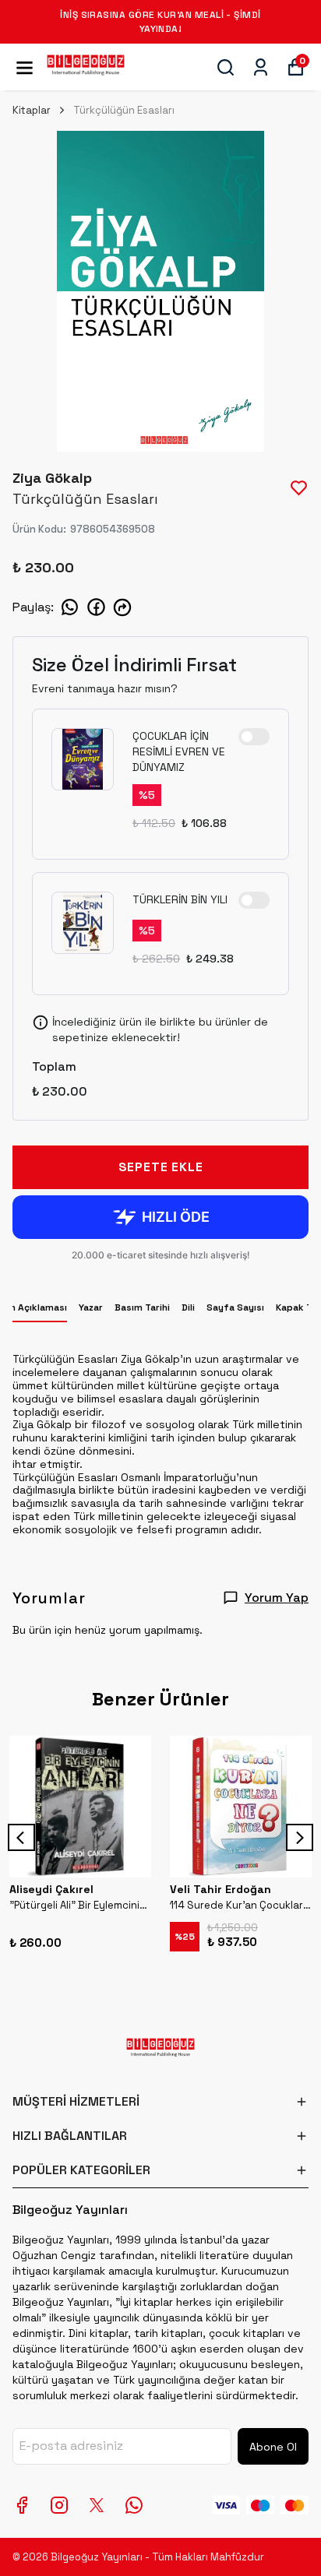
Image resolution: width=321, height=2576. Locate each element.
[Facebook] (22, 2505)
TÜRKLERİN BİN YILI (180, 899)
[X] (97, 2505)
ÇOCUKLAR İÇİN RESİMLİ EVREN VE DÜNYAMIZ (179, 751)
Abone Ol (273, 2447)
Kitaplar (32, 110)
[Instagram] (59, 2505)
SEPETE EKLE (161, 1167)
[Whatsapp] (134, 2505)
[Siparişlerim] (261, 67)
